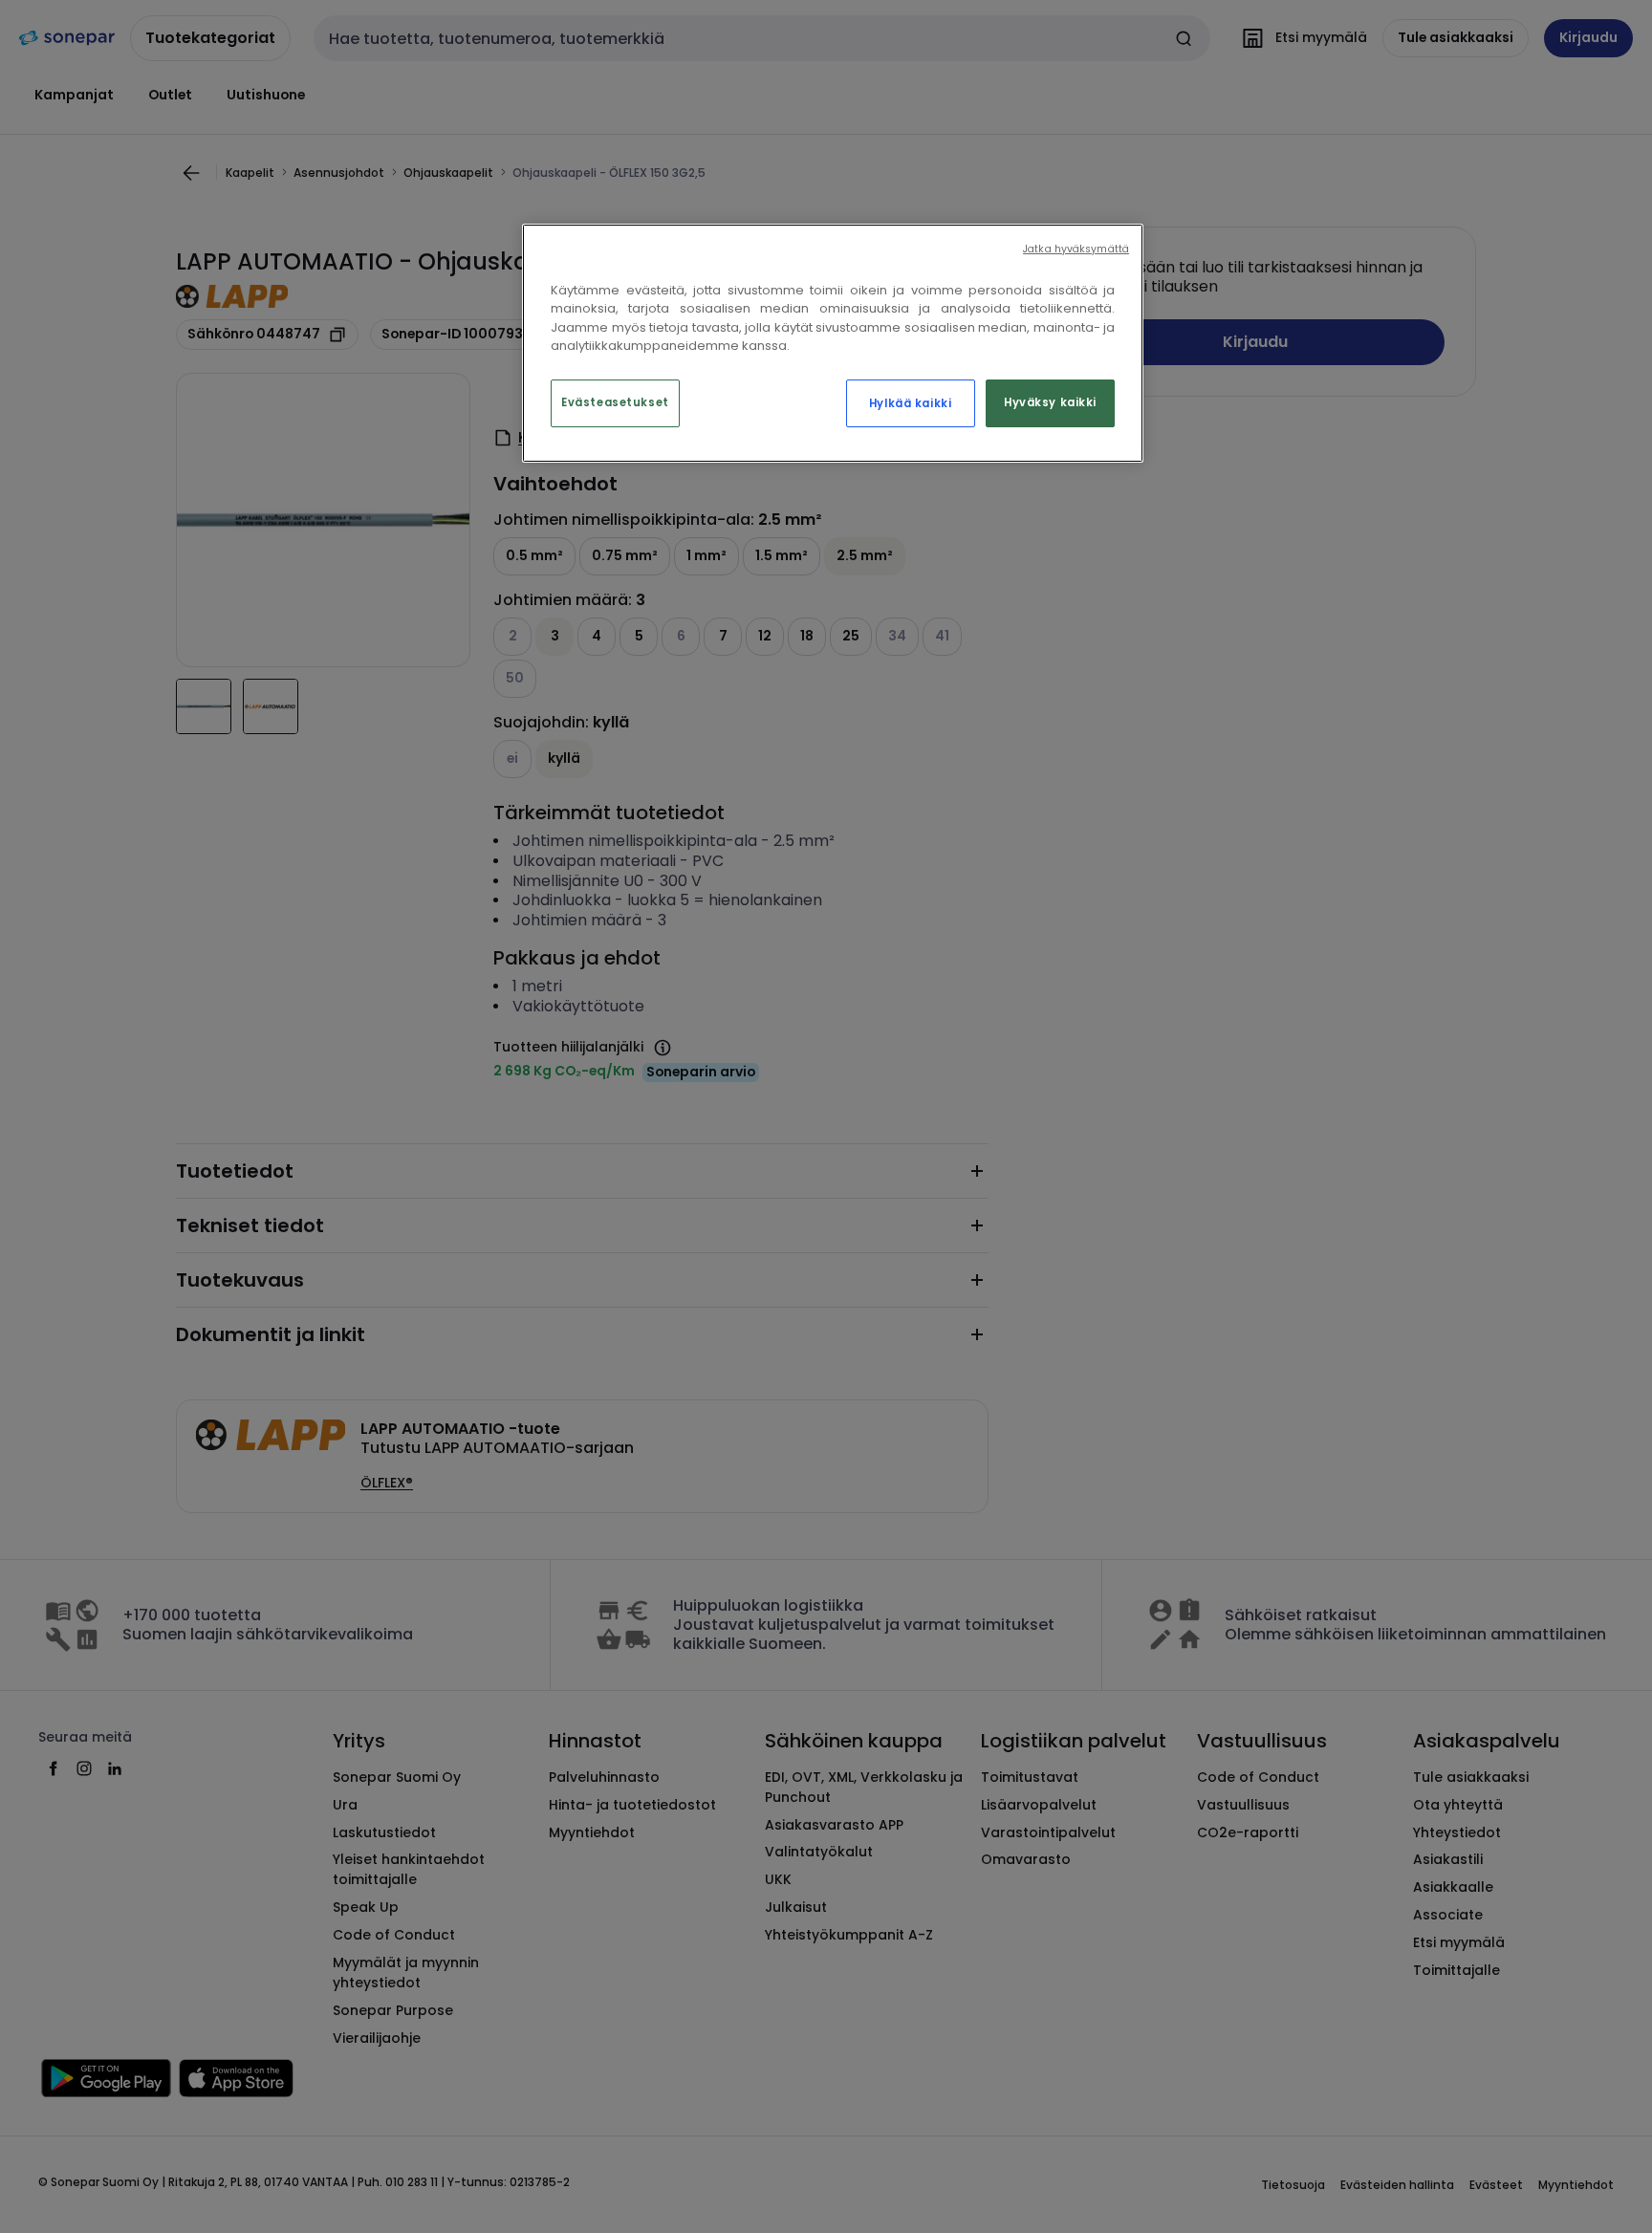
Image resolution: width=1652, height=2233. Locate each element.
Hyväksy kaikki (1050, 402)
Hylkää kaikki (910, 403)
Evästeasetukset (615, 402)
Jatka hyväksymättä (1076, 249)
